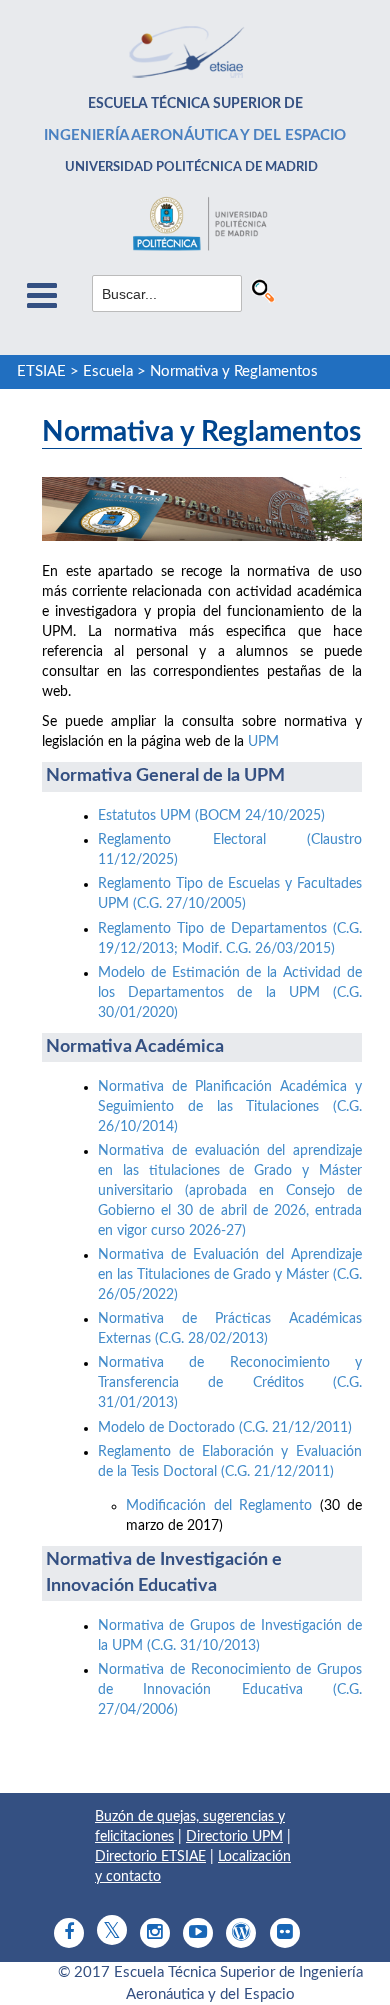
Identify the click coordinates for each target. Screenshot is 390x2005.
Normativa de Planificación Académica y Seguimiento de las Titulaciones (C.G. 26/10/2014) (230, 1107)
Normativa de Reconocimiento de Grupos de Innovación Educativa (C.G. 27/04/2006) (230, 1690)
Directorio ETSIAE (150, 1857)
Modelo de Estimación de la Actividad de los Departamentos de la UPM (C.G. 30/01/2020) (230, 993)
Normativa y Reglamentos (234, 371)
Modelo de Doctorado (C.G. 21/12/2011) (225, 1428)
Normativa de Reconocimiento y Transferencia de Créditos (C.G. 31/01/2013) (230, 1383)
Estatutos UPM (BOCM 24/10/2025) (213, 816)
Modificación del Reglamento (219, 1506)
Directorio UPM (234, 1837)
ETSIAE (41, 371)
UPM (263, 742)
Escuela (108, 371)
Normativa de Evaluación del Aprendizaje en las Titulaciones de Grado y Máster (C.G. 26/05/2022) (230, 1275)
